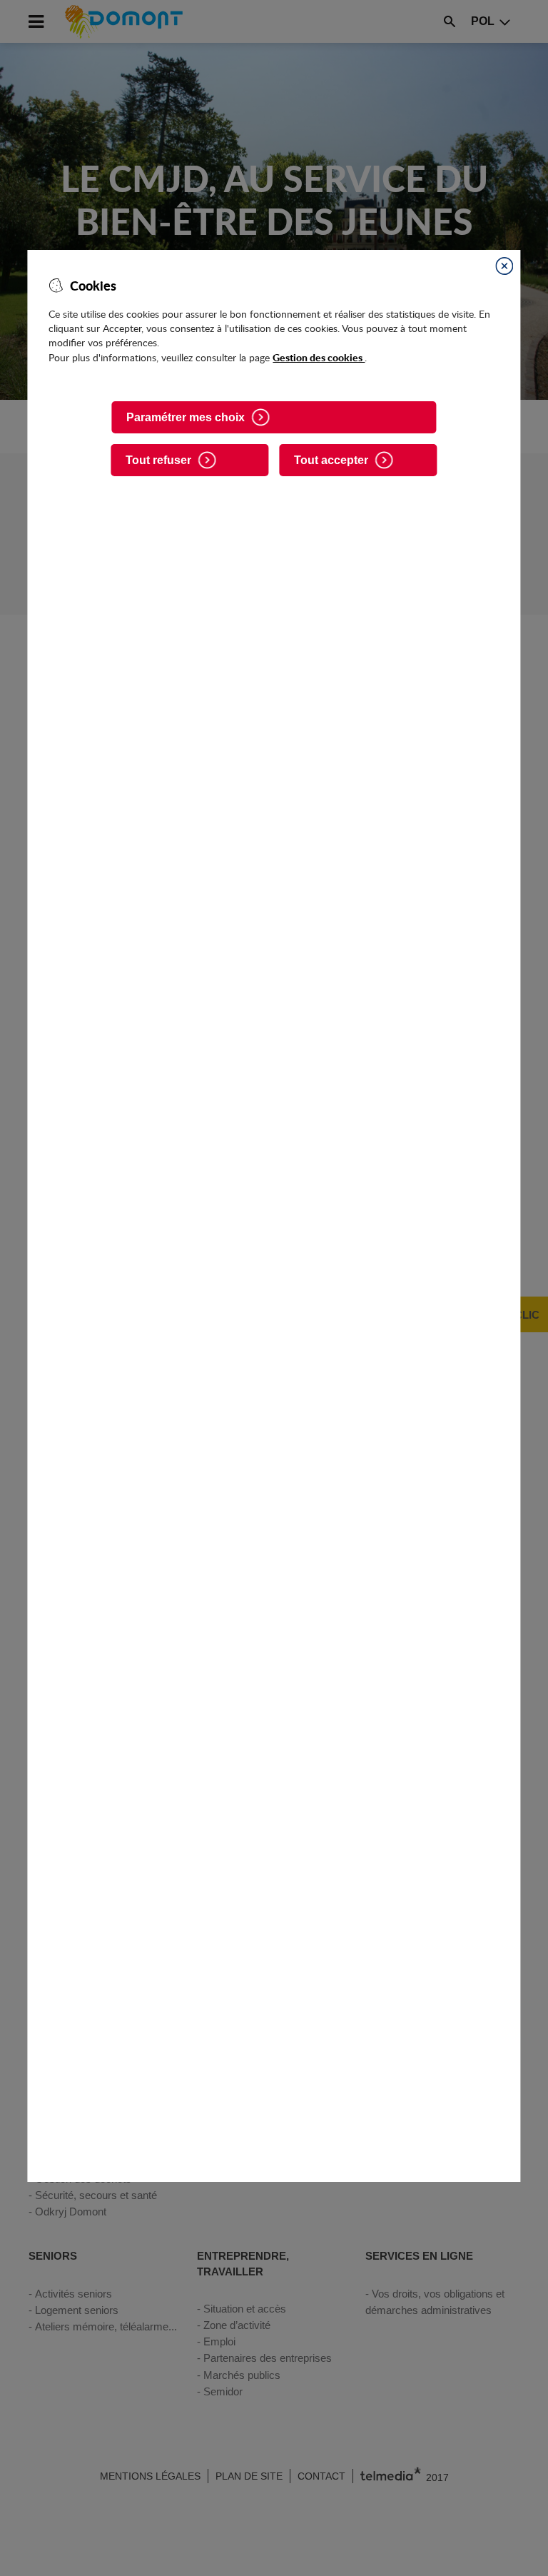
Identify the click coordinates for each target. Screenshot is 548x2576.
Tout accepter (331, 460)
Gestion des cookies (319, 357)
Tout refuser (158, 460)
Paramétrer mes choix (186, 417)
